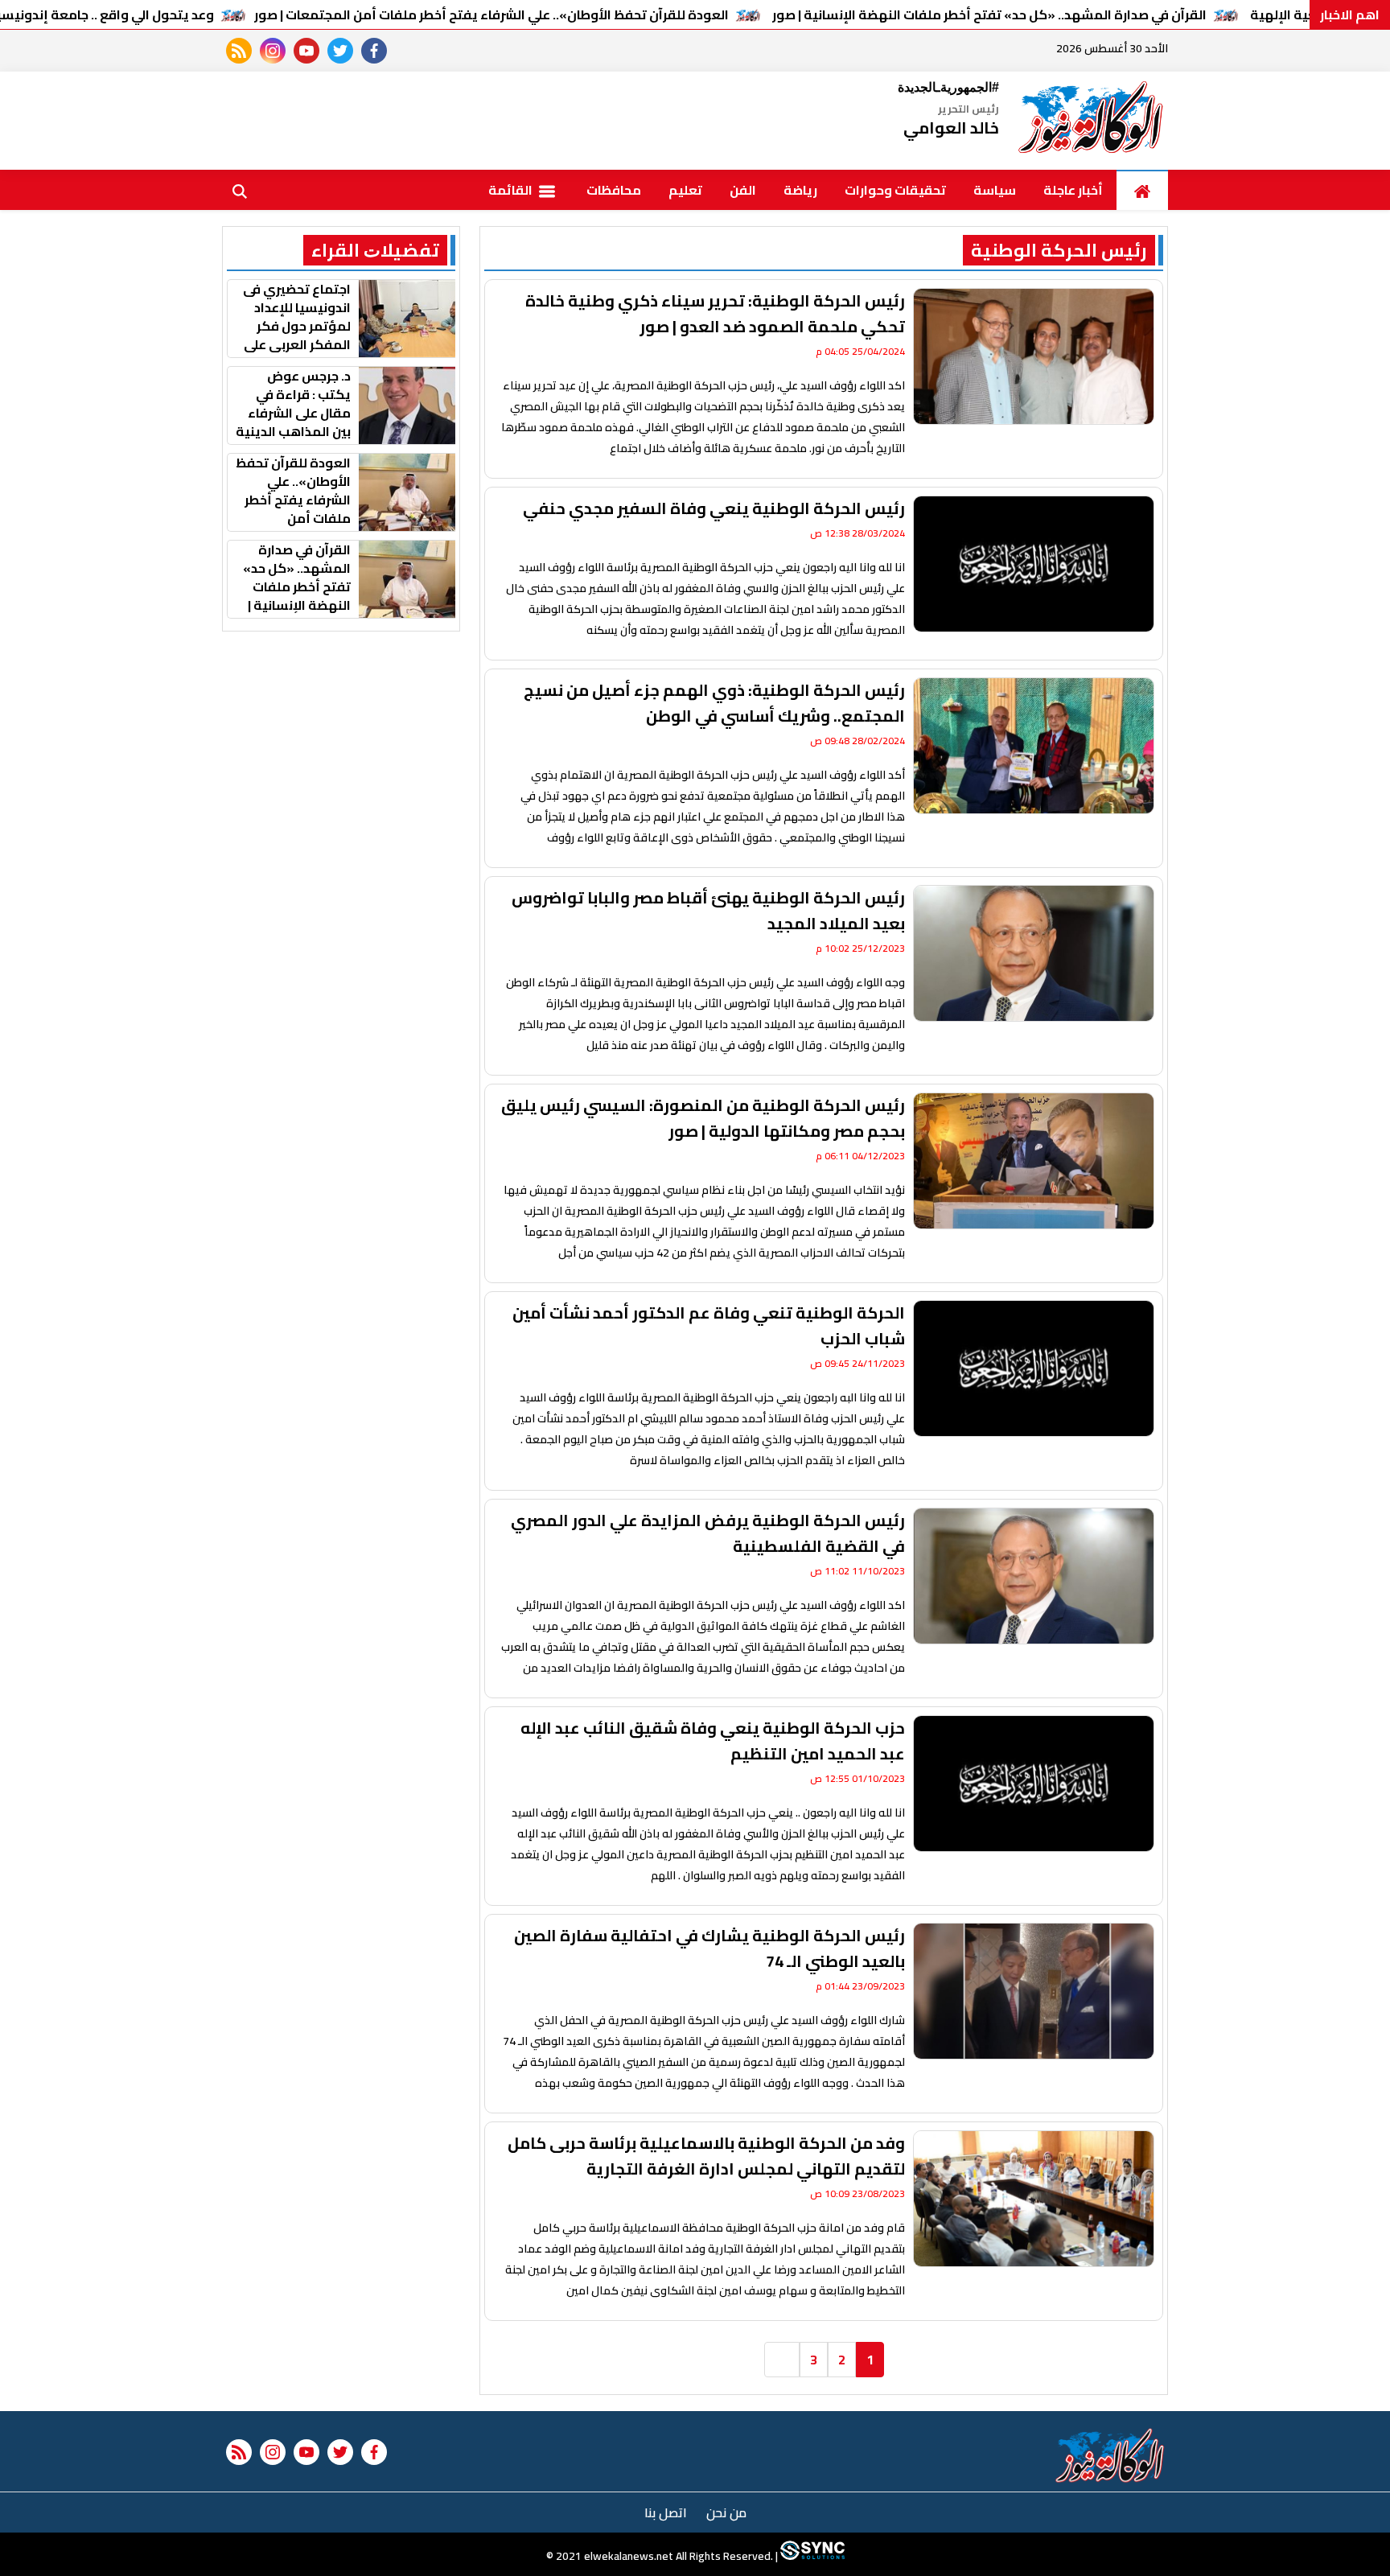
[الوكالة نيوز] (1092, 121)
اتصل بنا (666, 2512)
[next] (782, 2360)
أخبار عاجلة (1073, 190)
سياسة (995, 190)
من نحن (726, 2512)
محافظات (614, 190)
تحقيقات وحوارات (895, 190)
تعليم (685, 190)
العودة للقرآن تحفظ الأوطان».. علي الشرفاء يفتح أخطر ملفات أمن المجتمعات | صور (491, 14)
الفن (743, 190)
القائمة (512, 190)
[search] (240, 190)
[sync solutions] (811, 2556)
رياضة (800, 190)
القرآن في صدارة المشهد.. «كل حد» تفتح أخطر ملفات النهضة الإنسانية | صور (989, 14)
